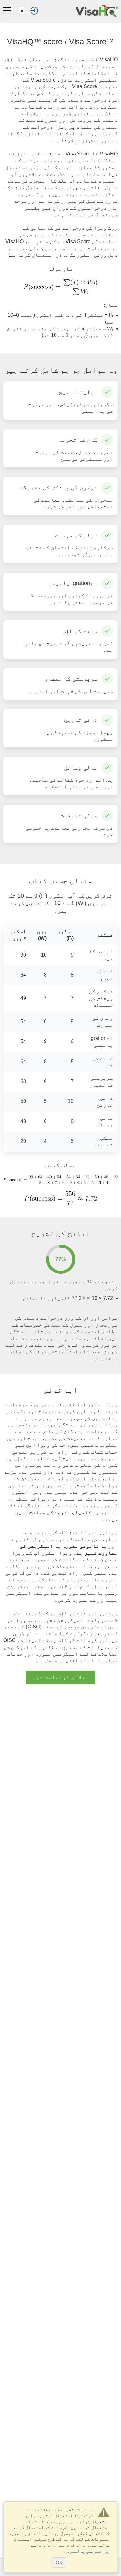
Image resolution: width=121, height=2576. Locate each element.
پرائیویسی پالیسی (89, 2551)
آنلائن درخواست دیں (60, 1677)
